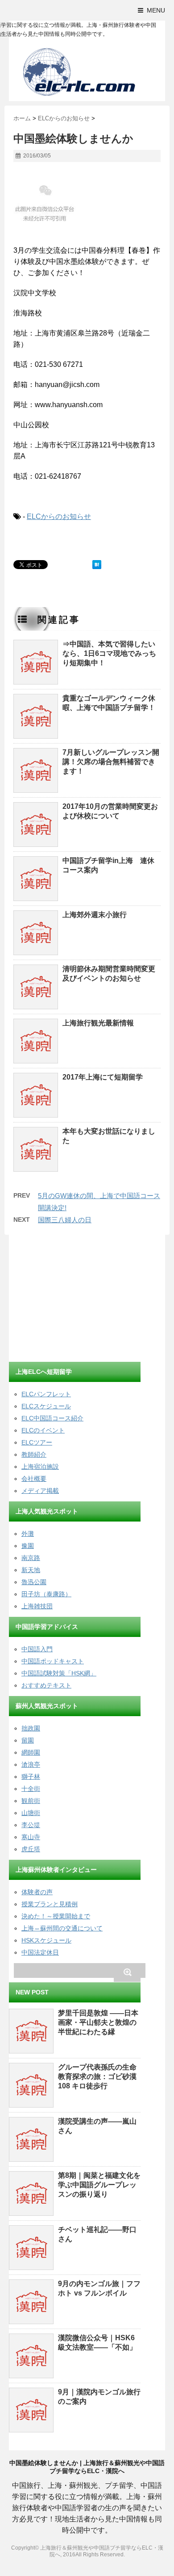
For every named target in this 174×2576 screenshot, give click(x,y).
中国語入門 (37, 1649)
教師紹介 (34, 1454)
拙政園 (31, 1728)
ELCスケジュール (46, 1406)
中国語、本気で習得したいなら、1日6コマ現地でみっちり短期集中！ (109, 653)
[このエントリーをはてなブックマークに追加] (97, 565)
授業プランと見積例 (50, 1904)
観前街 (31, 1801)
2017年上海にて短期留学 (103, 1077)
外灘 (28, 1534)
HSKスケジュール (46, 1940)
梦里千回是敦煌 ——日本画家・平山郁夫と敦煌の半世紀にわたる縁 (98, 2022)
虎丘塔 (31, 1849)
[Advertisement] (76, 1300)
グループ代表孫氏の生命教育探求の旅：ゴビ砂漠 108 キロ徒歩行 (97, 2077)
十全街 (31, 1789)
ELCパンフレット (46, 1394)
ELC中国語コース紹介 (52, 1418)
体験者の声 (37, 1892)
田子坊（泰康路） (46, 1594)
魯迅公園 (34, 1582)
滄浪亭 (31, 1764)
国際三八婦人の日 (65, 1220)
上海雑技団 (37, 1606)
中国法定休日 (40, 1952)
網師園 (31, 1752)
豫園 (28, 1546)
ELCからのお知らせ (59, 516)
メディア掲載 (40, 1491)
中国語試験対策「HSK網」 (59, 1673)
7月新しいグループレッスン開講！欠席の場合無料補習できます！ (111, 762)
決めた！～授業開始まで (56, 1916)
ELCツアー (37, 1442)
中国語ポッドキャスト (53, 1661)
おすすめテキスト (46, 1685)
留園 (28, 1740)
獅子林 (31, 1777)
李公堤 (31, 1825)
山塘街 (31, 1813)
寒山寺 (31, 1837)
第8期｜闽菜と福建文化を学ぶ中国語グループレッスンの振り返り (99, 2185)
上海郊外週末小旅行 (95, 915)
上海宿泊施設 (40, 1467)
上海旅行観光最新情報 (98, 1023)
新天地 (31, 1570)
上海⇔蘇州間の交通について (62, 1928)
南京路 (31, 1558)
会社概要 (34, 1479)
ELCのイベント (43, 1430)
